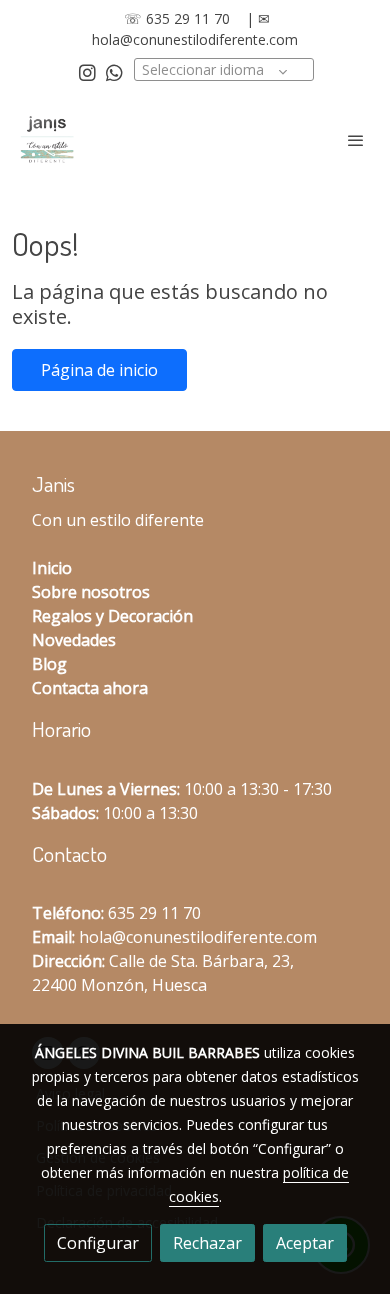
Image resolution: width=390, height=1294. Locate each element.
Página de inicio (99, 370)
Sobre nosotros (91, 592)
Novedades (74, 640)
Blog (49, 664)
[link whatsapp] (114, 71)
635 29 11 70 (154, 913)
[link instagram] (87, 71)
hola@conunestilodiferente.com (195, 39)
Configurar (98, 1243)
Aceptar (305, 1243)
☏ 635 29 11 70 (177, 18)
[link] (47, 140)
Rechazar (207, 1243)
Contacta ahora (90, 688)
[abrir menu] (356, 140)
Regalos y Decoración (112, 616)
